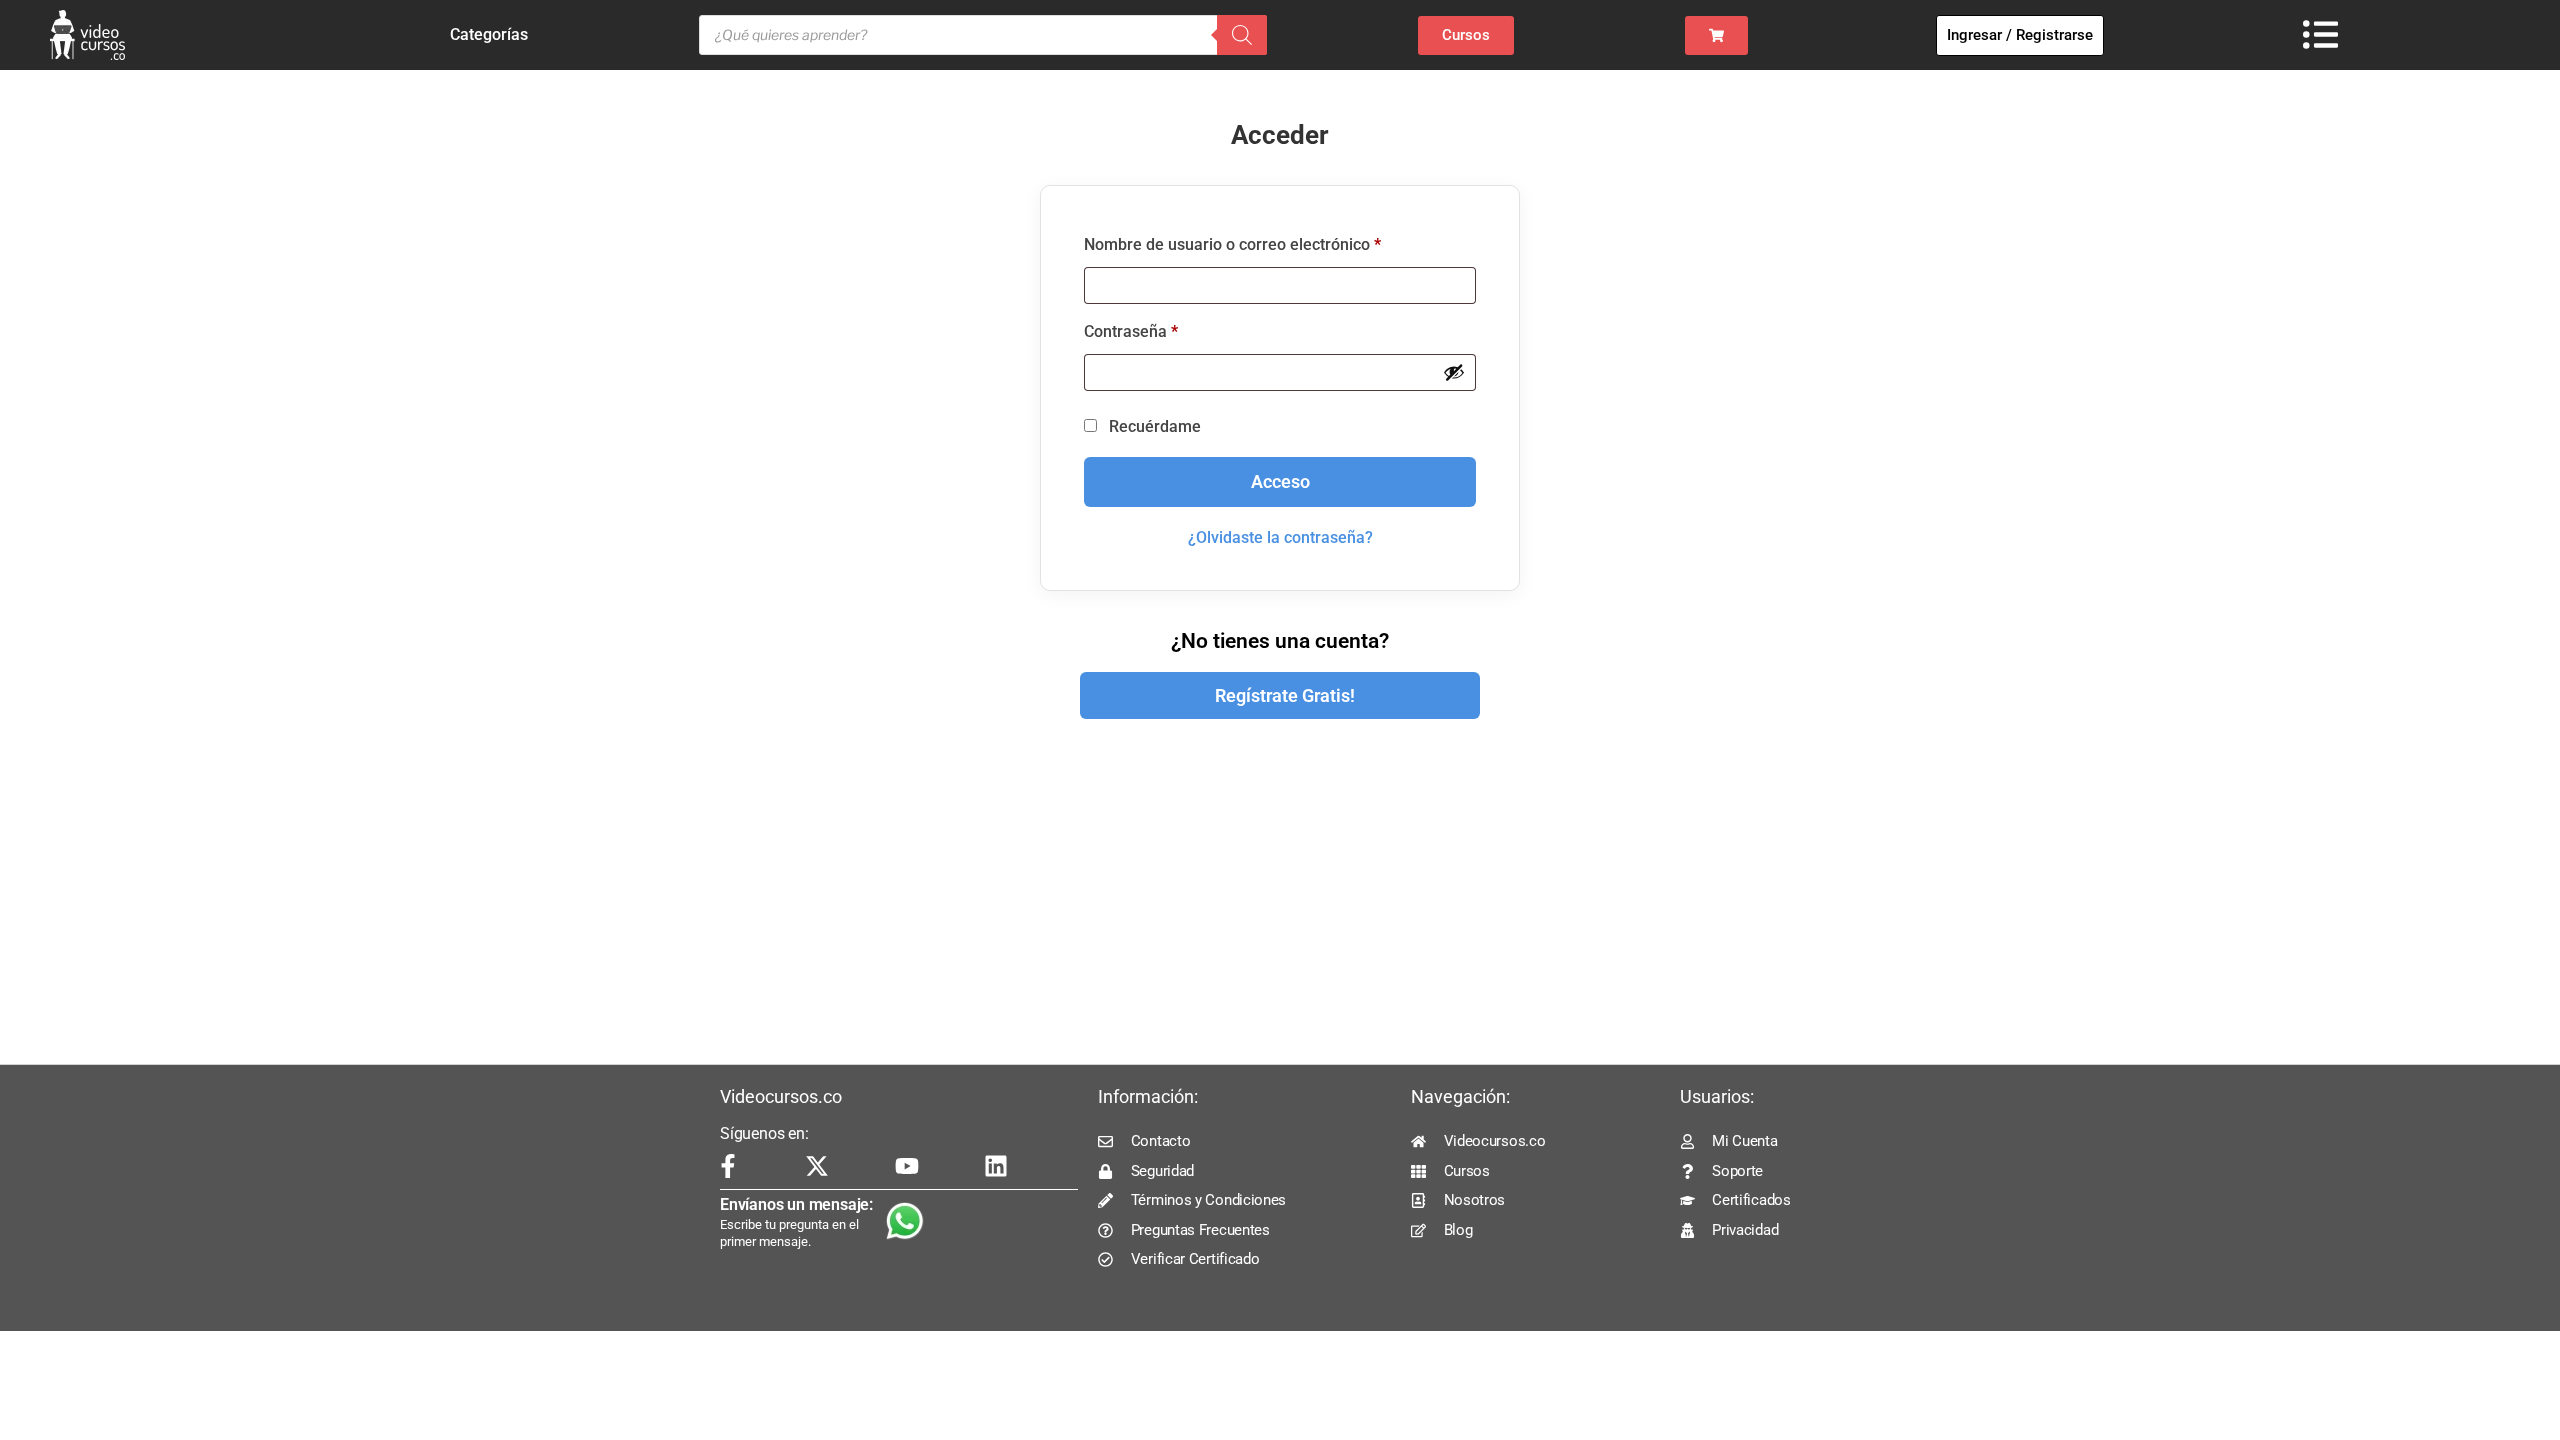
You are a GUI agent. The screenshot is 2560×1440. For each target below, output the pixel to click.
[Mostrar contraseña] (1454, 372)
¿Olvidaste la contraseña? (1280, 537)
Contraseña (1170, 328)
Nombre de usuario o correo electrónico (1271, 241)
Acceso (1280, 482)
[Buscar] (1242, 35)
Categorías (489, 34)
